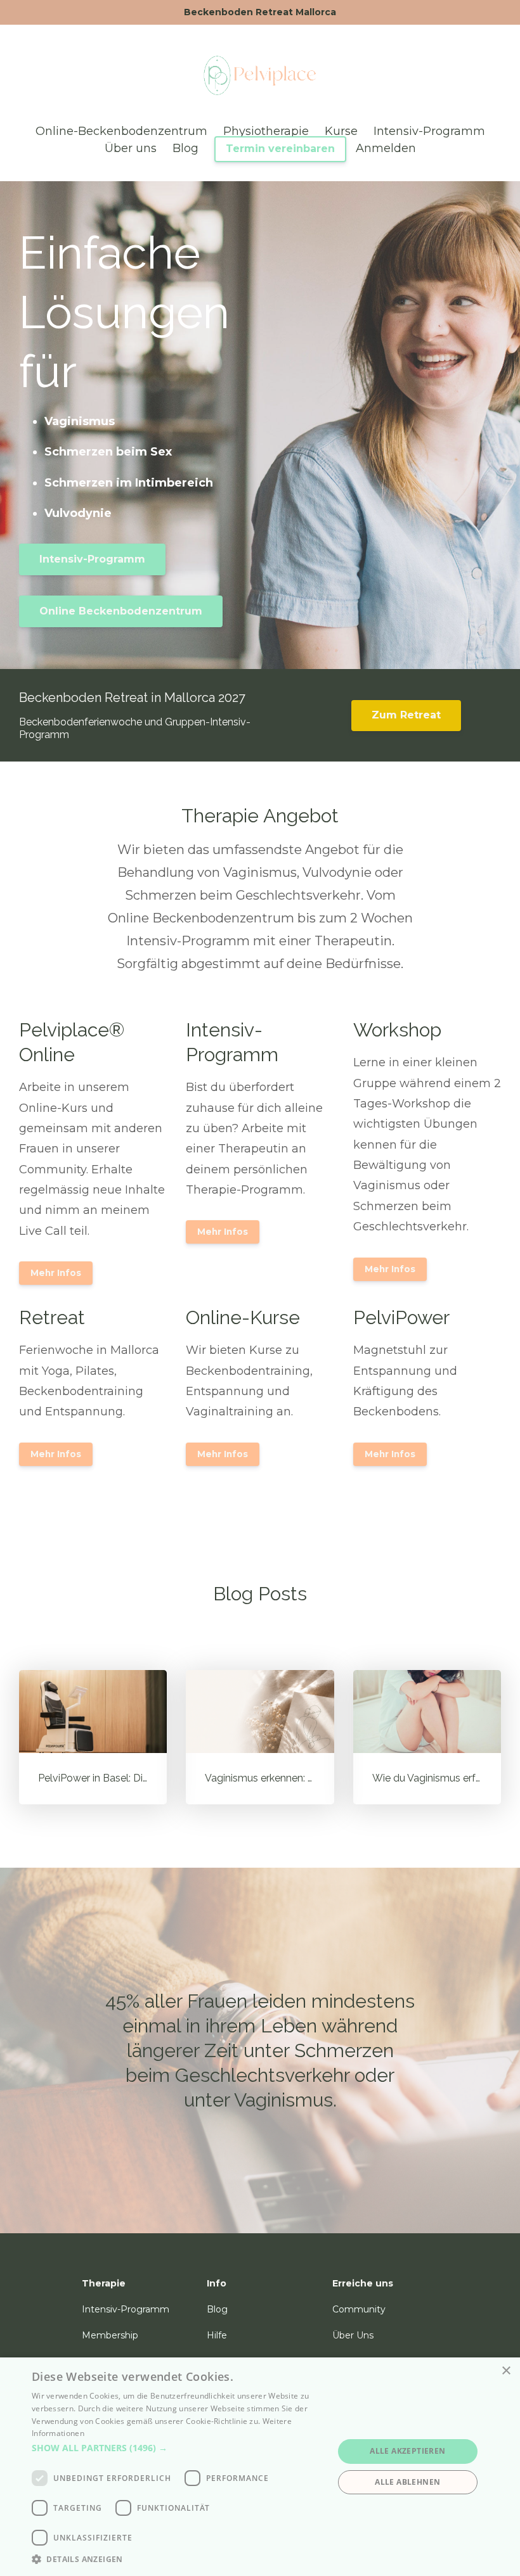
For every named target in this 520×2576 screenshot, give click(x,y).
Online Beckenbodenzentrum (121, 611)
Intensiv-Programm (429, 131)
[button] (178, 2448)
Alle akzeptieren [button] (407, 2451)
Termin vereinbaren (280, 149)
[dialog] (260, 2467)
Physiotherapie (266, 131)
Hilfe (217, 2335)
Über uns (131, 148)
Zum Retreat (406, 715)
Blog (185, 148)
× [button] (506, 2371)
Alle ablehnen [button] (407, 2482)
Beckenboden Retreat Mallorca (260, 12)
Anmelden (386, 148)
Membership (110, 2335)
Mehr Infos (56, 1273)
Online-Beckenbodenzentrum (121, 131)
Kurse (341, 131)
